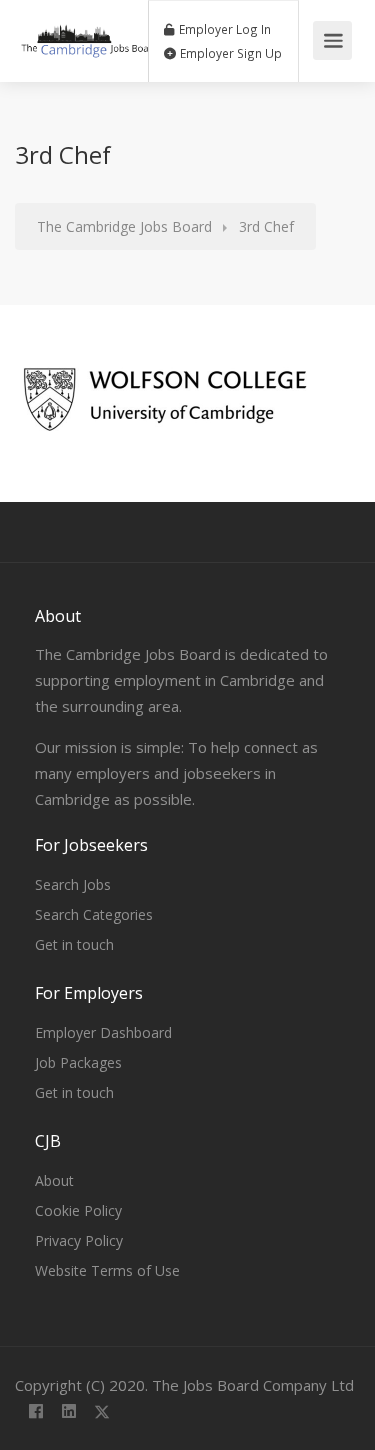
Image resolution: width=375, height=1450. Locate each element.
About (54, 1180)
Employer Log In (223, 29)
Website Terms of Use (107, 1270)
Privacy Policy (79, 1240)
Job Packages (78, 1062)
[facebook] (35, 1412)
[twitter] (101, 1412)
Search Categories (94, 914)
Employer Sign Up (229, 53)
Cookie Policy (78, 1210)
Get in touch (74, 944)
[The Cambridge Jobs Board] (89, 30)
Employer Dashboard (103, 1032)
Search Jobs (73, 884)
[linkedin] (68, 1412)
